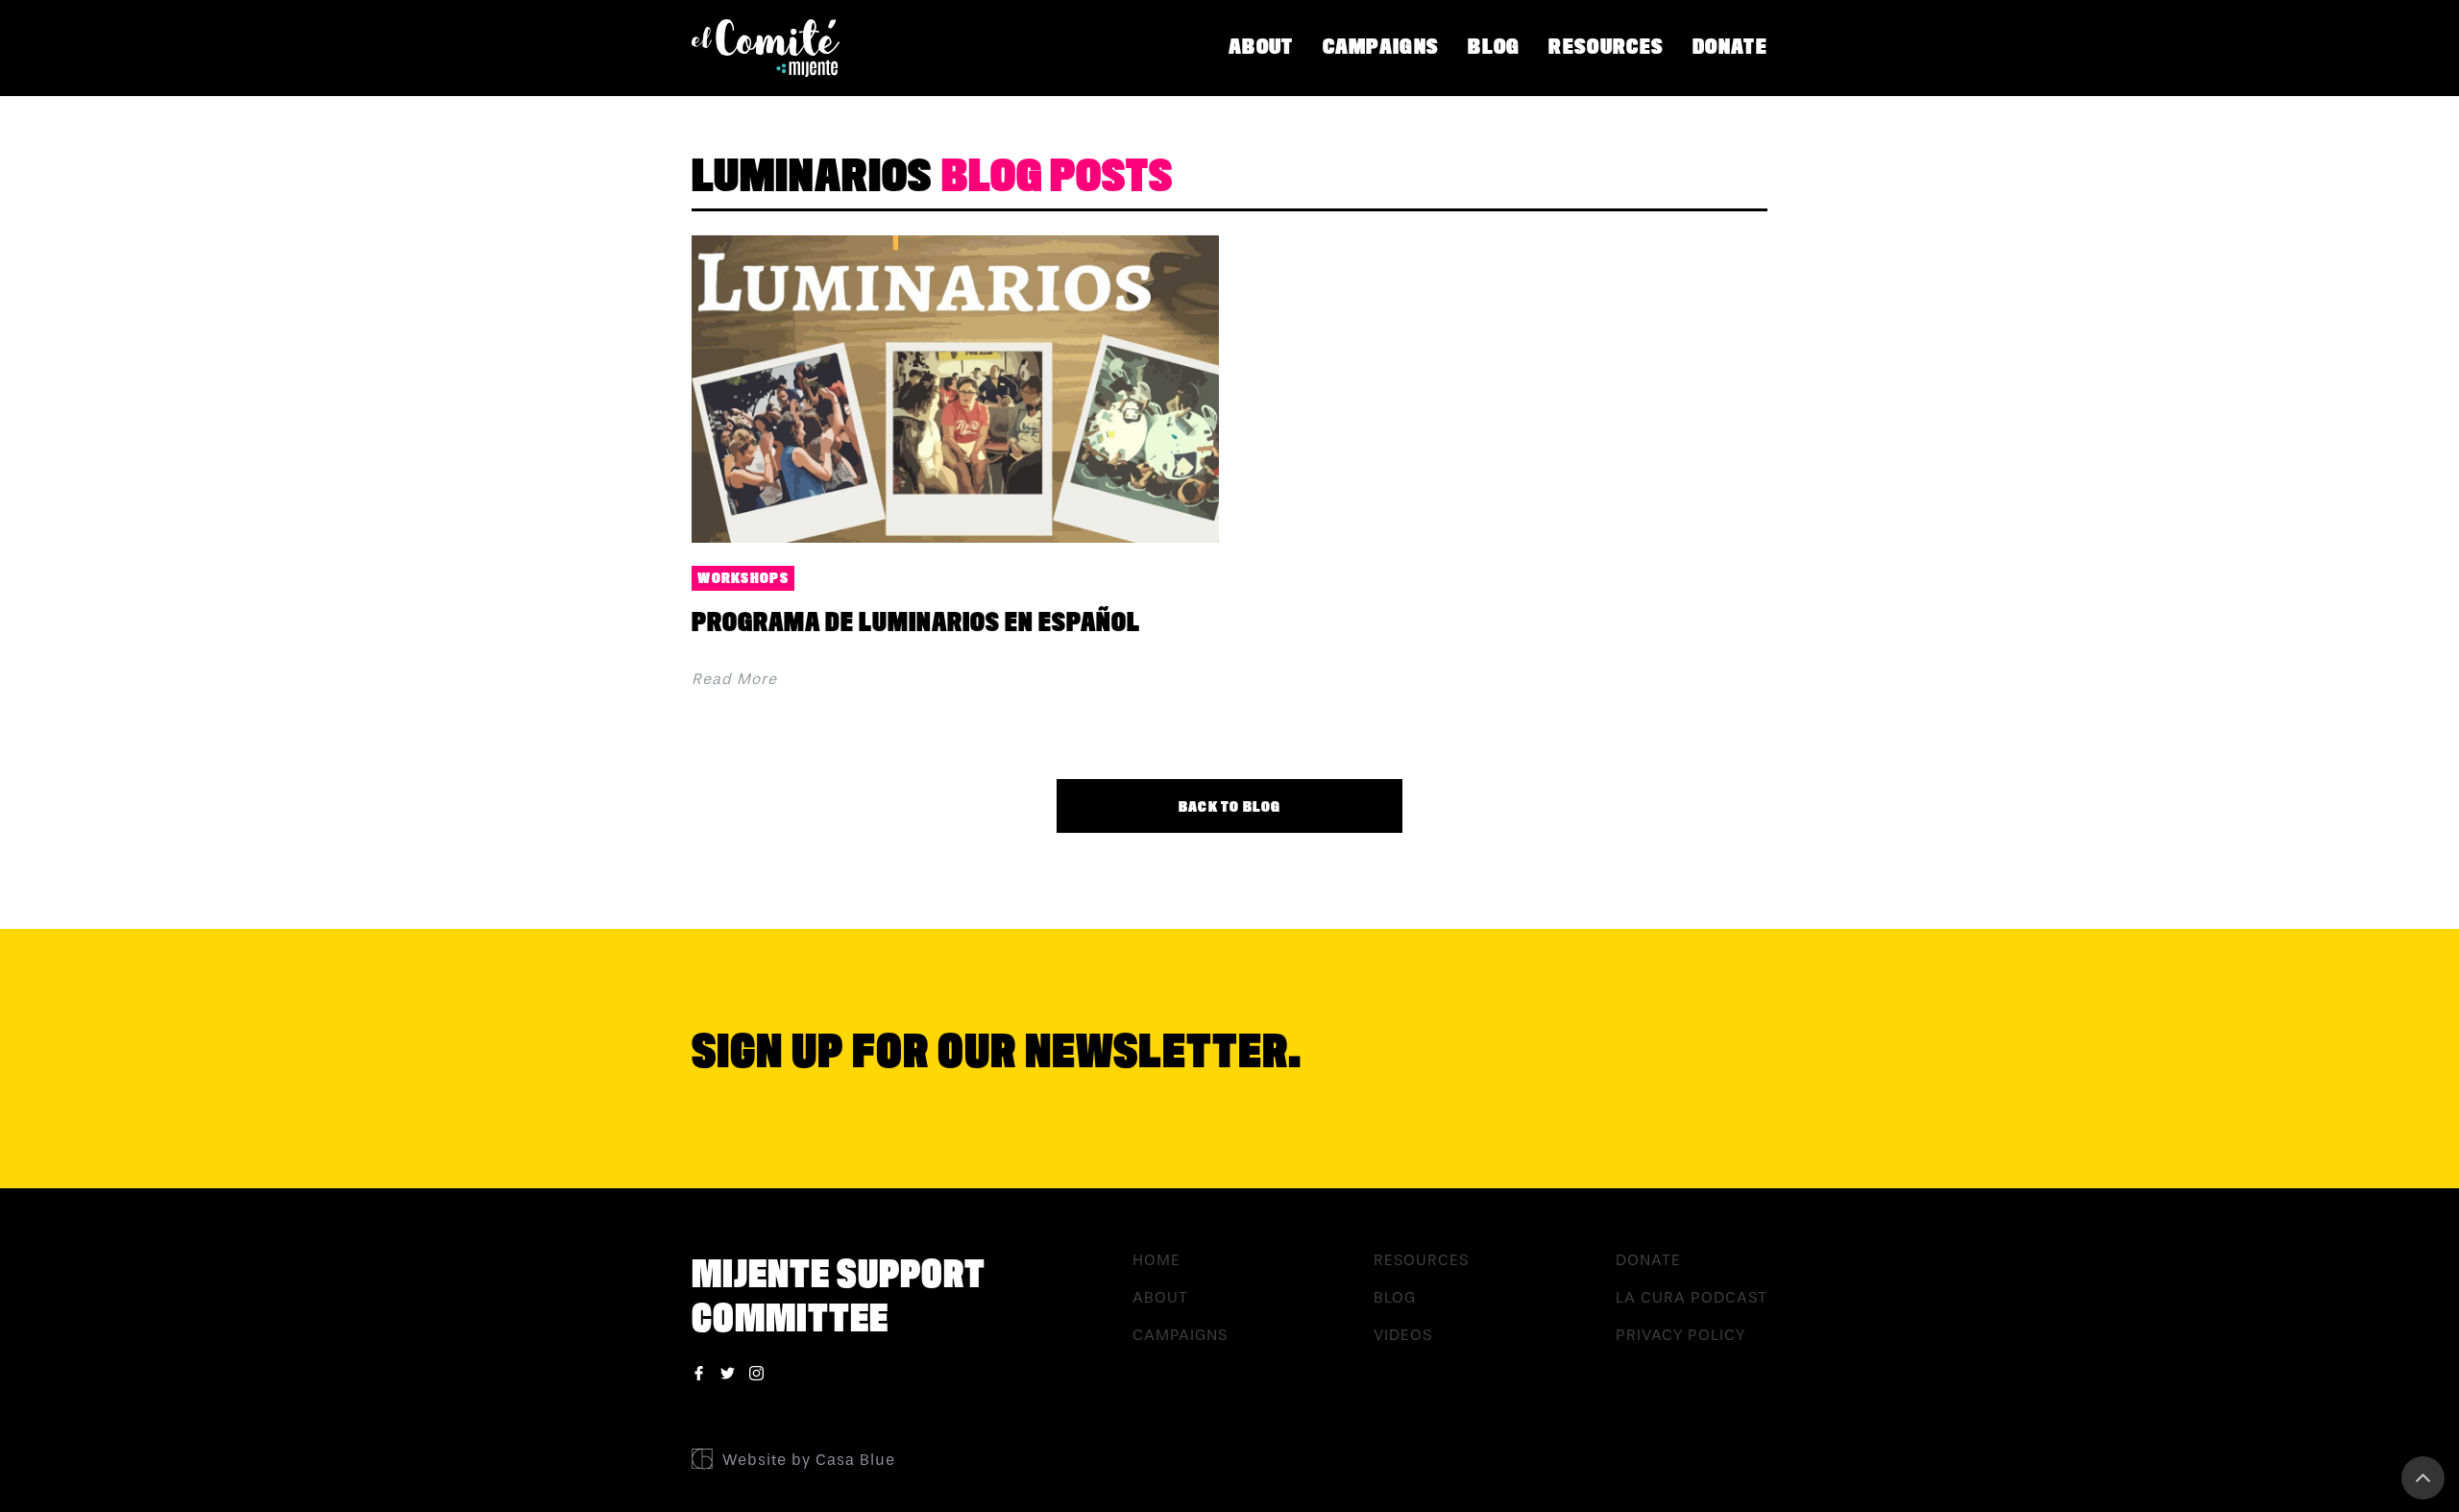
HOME (1156, 1260)
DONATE (1730, 47)
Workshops (743, 578)
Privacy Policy (1680, 1335)
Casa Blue (855, 1460)
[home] (772, 48)
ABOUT (1261, 47)
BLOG (1494, 47)
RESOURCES (1606, 47)
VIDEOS (1403, 1335)
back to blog (1230, 807)
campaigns (1381, 47)
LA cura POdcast (1692, 1297)
